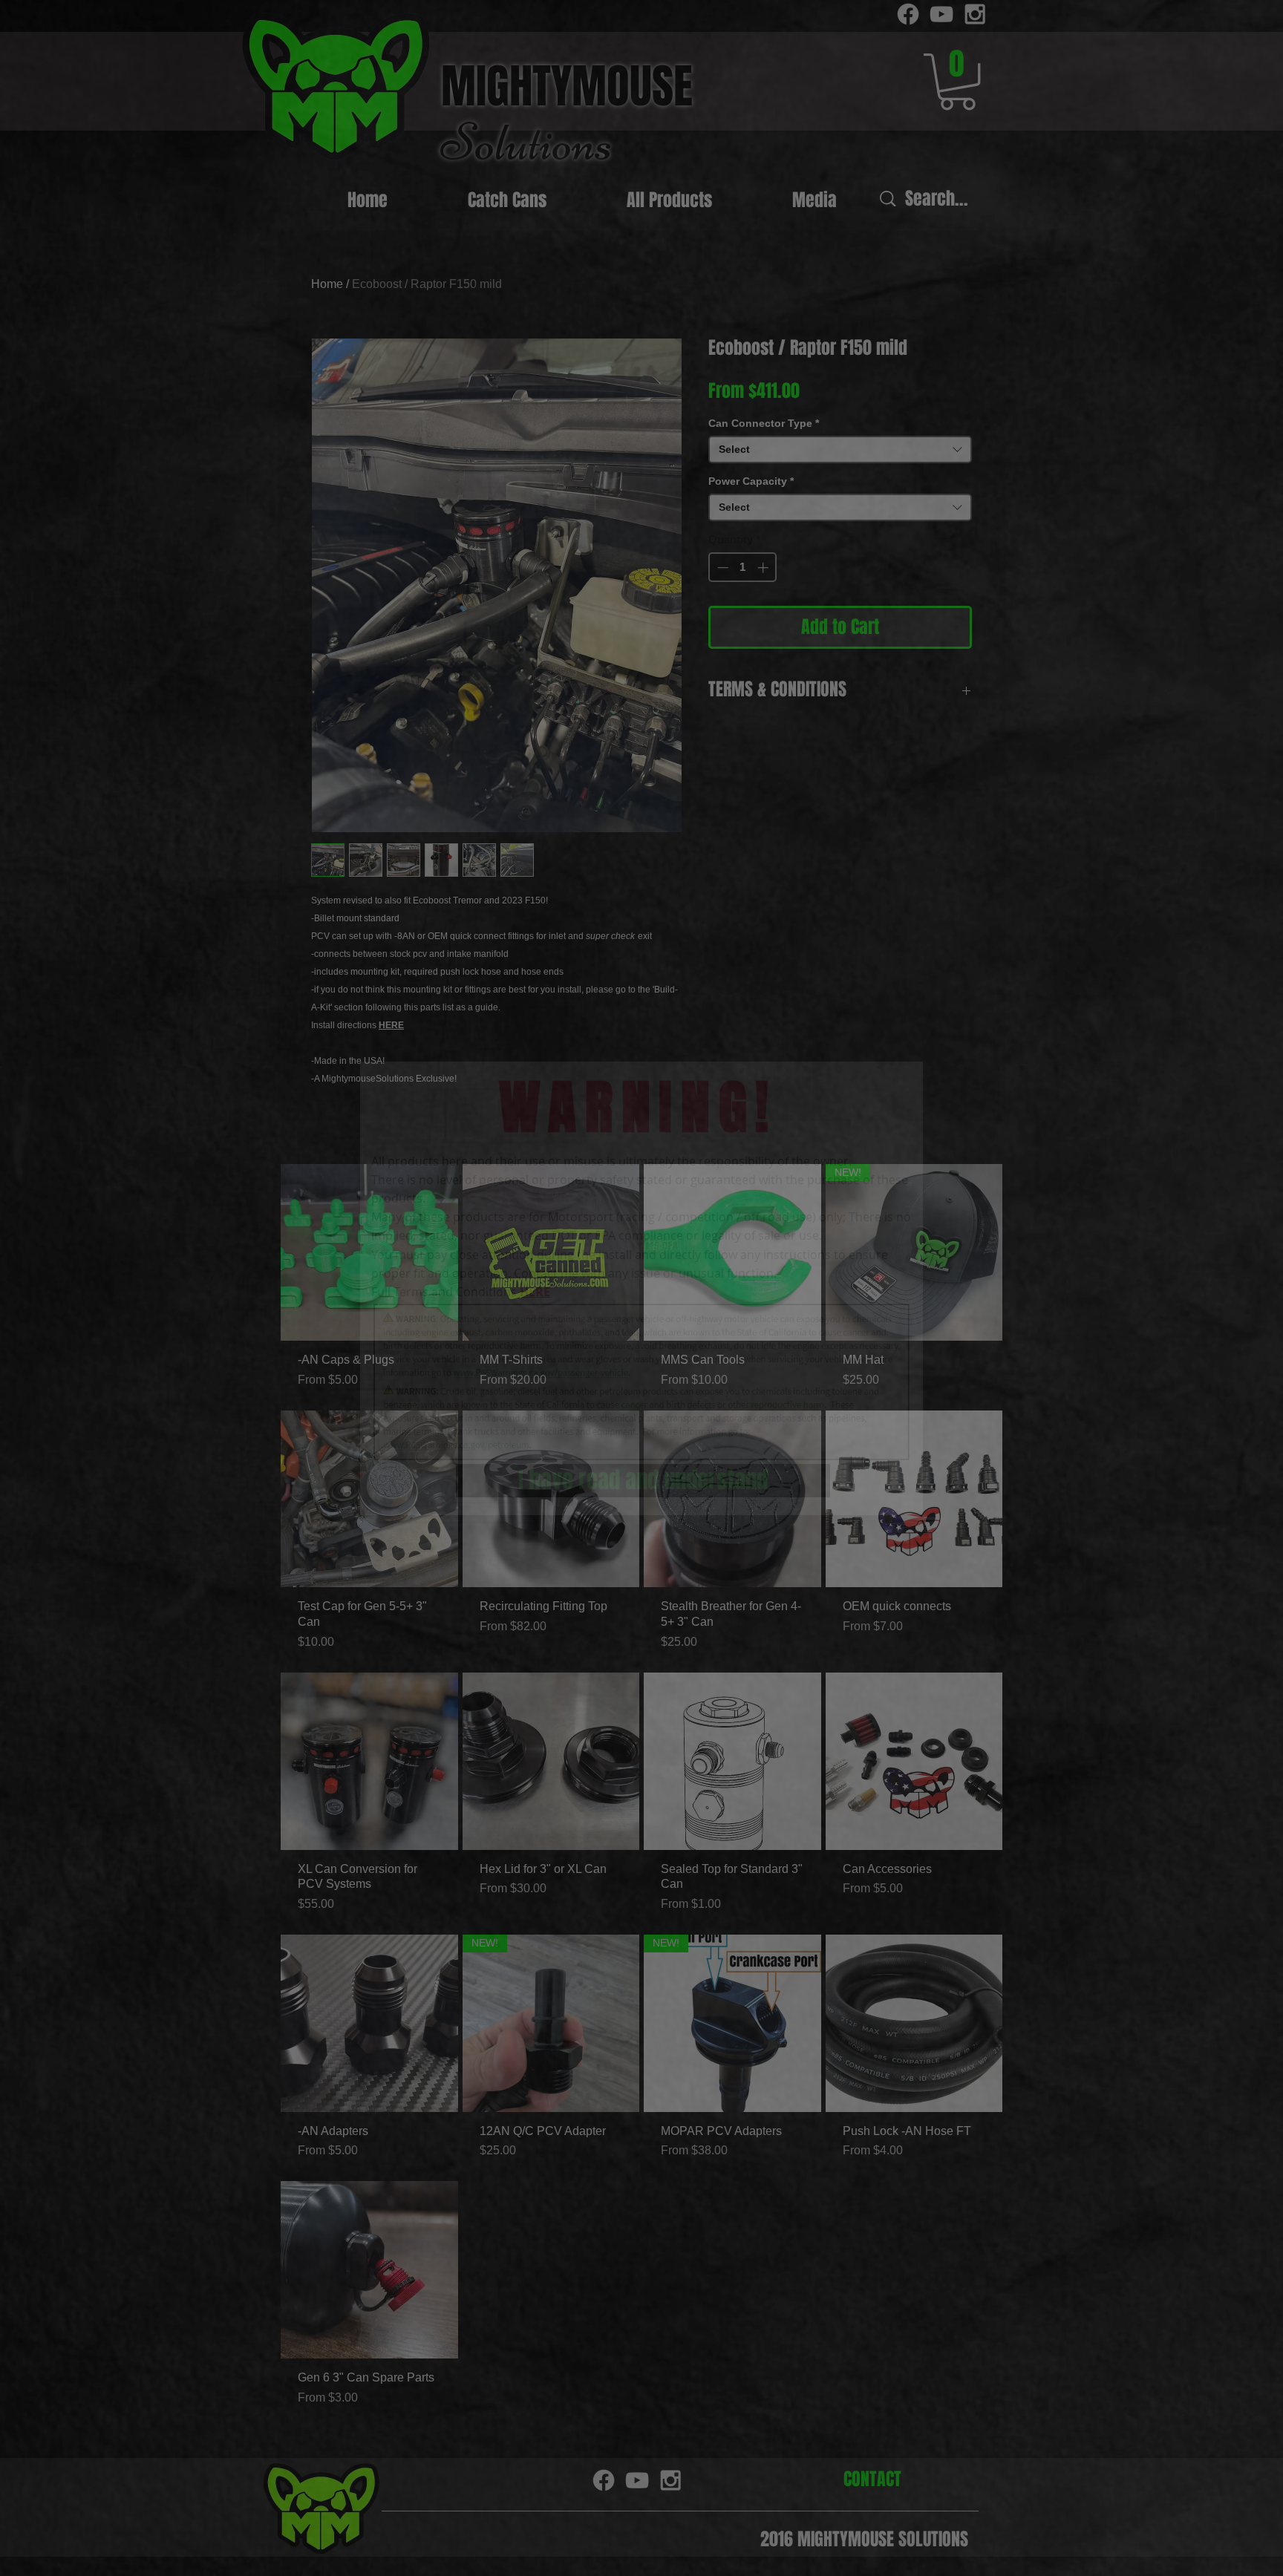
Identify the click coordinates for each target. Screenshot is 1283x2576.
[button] (643, 1481)
